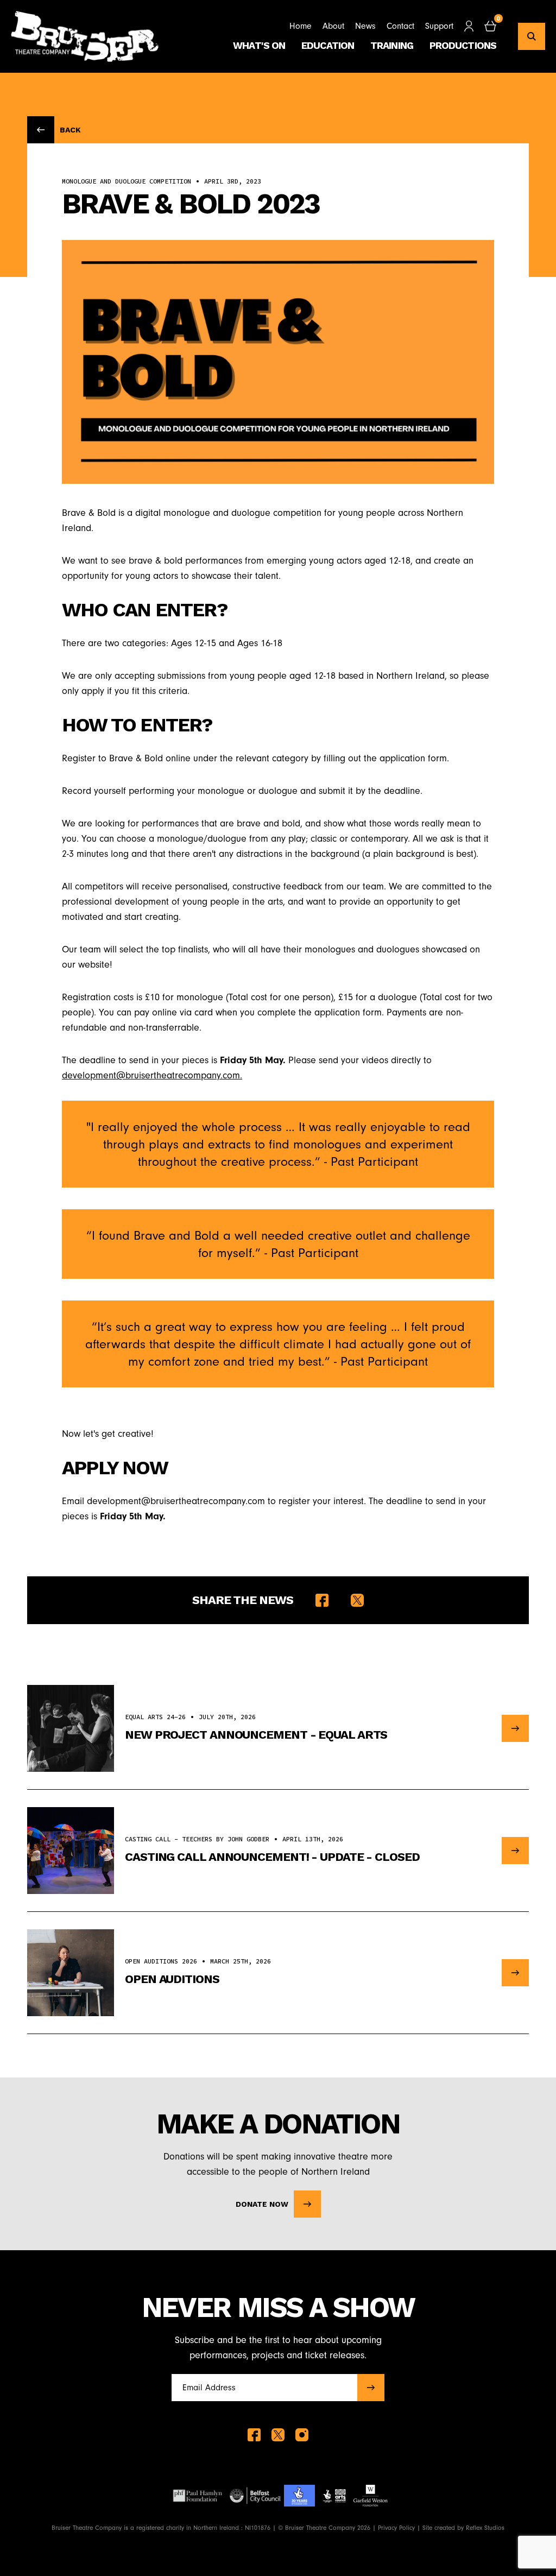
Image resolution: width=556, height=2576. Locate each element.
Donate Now (262, 2204)
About (333, 26)
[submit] (371, 2388)
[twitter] (278, 2435)
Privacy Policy (396, 2528)
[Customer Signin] (469, 26)
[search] (532, 36)
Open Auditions (172, 1979)
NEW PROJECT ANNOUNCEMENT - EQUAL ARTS (256, 1735)
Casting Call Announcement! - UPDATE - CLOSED (272, 1857)
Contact (400, 26)
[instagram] (302, 2435)
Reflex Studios (485, 2528)
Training (392, 45)
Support (439, 26)
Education (328, 45)
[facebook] (254, 2435)
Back (70, 130)
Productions (463, 45)
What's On (259, 45)
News (365, 26)
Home (301, 26)
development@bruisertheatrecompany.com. (152, 1075)
